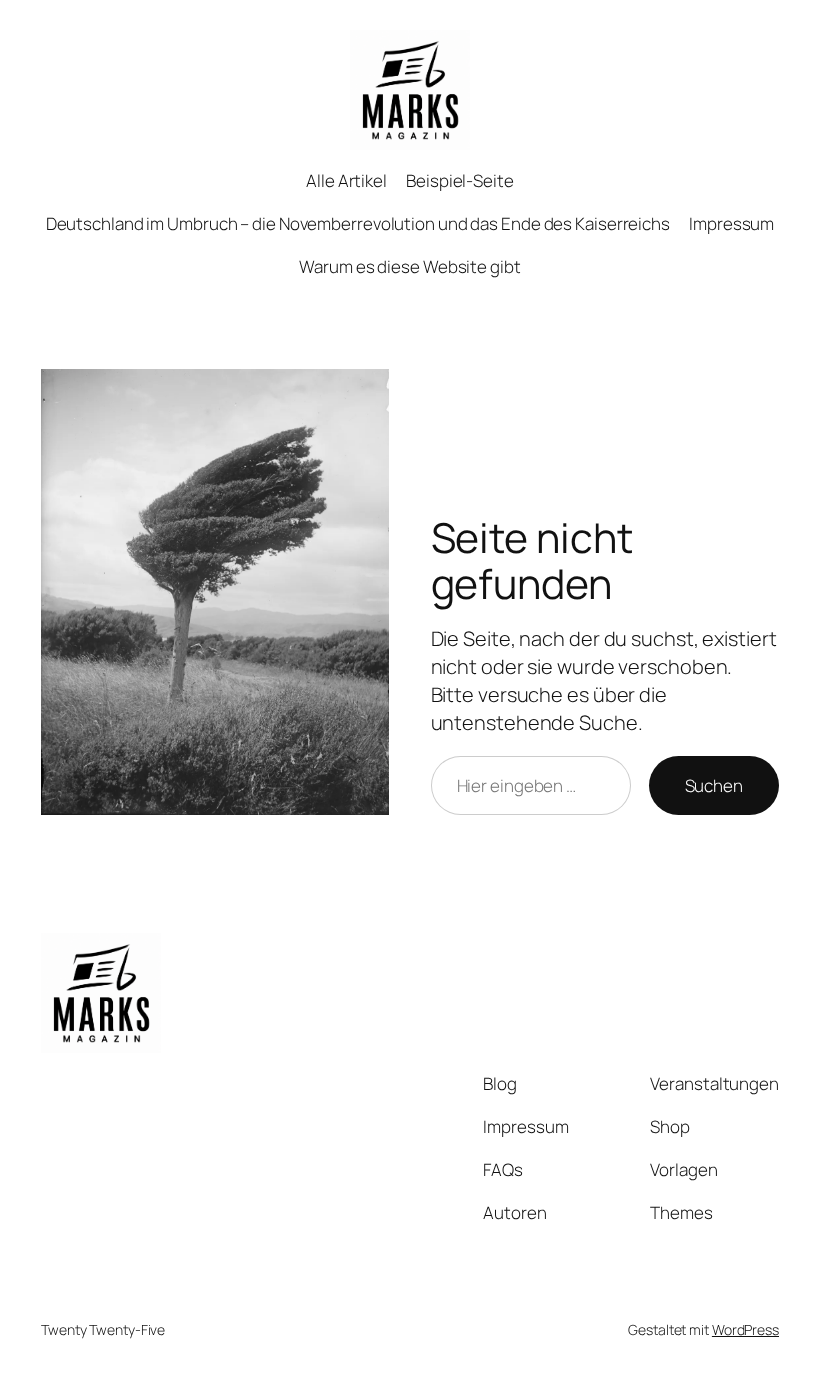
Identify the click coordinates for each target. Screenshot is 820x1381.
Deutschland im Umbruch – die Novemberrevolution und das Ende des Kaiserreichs (358, 223)
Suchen (714, 785)
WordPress (745, 1329)
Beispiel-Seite (460, 180)
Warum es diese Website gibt (409, 266)
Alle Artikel (346, 180)
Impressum (731, 223)
